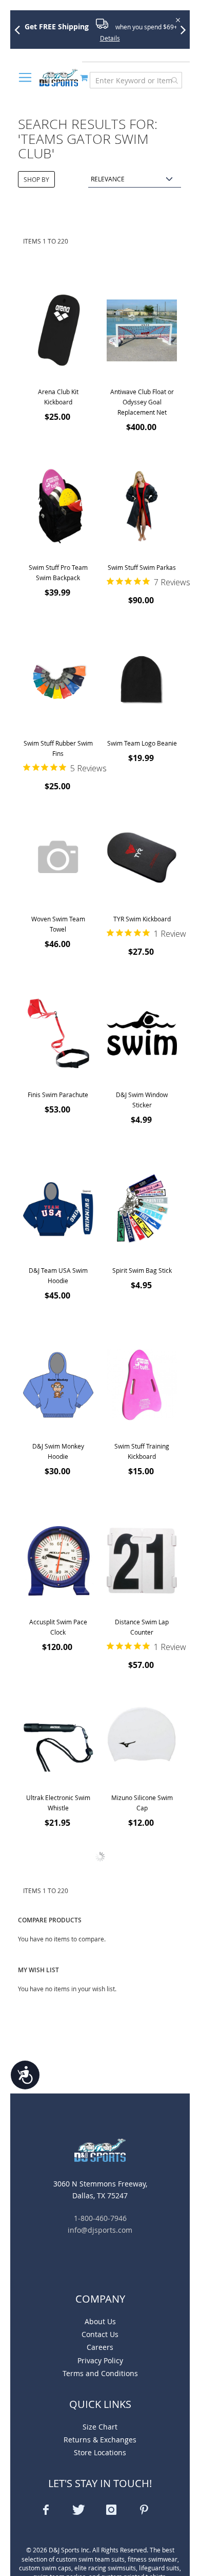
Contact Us (100, 2334)
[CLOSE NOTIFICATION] (177, 19)
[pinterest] (144, 2510)
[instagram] (111, 2510)
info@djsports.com (100, 2230)
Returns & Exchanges (100, 2440)
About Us (100, 2321)
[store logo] (59, 78)
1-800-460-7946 (100, 2218)
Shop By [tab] (36, 179)
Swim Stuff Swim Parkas (142, 567)
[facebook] (46, 2510)
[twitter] (78, 2510)
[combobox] (136, 80)
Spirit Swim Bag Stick (142, 1270)
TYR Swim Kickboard (142, 919)
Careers (100, 2347)
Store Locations (100, 2452)
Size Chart (100, 2427)
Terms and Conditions (100, 2373)
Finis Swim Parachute (58, 1095)
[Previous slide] (21, 29)
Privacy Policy (100, 2360)
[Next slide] (187, 29)
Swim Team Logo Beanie (142, 743)
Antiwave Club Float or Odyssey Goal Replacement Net (142, 402)
